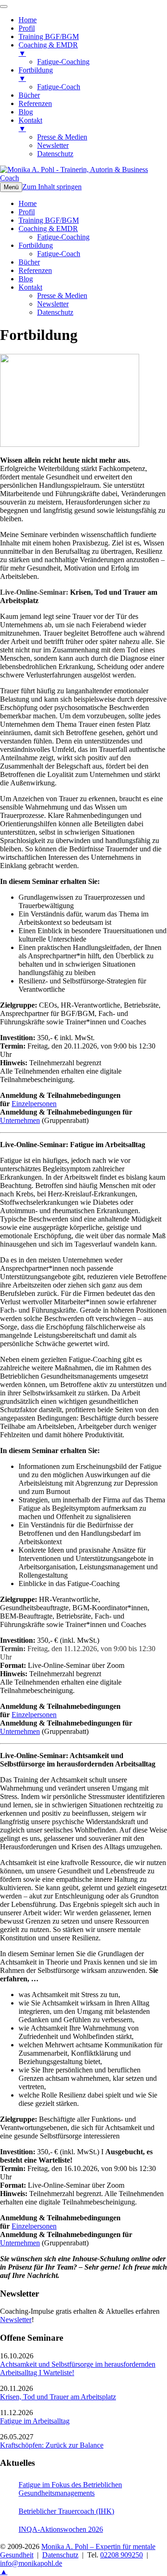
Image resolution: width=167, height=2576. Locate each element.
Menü (11, 187)
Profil (27, 212)
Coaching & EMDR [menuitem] (48, 49)
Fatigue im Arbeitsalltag (35, 2421)
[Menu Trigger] (4, 7)
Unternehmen (20, 1120)
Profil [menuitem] (27, 28)
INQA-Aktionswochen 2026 (61, 2529)
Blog (26, 279)
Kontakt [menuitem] (30, 124)
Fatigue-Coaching (63, 237)
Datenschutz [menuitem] (55, 154)
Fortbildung (36, 245)
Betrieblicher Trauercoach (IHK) (66, 2511)
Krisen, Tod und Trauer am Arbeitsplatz (58, 2397)
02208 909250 (122, 2555)
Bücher (29, 262)
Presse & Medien (62, 295)
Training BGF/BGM (49, 220)
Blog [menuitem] (26, 112)
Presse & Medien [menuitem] (62, 137)
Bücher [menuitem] (29, 95)
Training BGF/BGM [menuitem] (49, 37)
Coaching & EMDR (48, 229)
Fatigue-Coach (59, 254)
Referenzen (35, 270)
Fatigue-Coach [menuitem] (59, 87)
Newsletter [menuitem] (53, 145)
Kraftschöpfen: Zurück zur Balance (52, 2445)
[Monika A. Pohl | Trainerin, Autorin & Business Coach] (83, 178)
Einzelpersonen (34, 1104)
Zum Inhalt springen (52, 187)
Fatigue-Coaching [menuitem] (63, 62)
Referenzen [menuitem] (35, 103)
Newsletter (53, 304)
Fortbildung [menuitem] (36, 74)
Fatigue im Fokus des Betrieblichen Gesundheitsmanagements (70, 2489)
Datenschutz (55, 312)
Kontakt (30, 287)
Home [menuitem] (28, 20)
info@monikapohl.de (31, 2563)
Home (28, 203)
